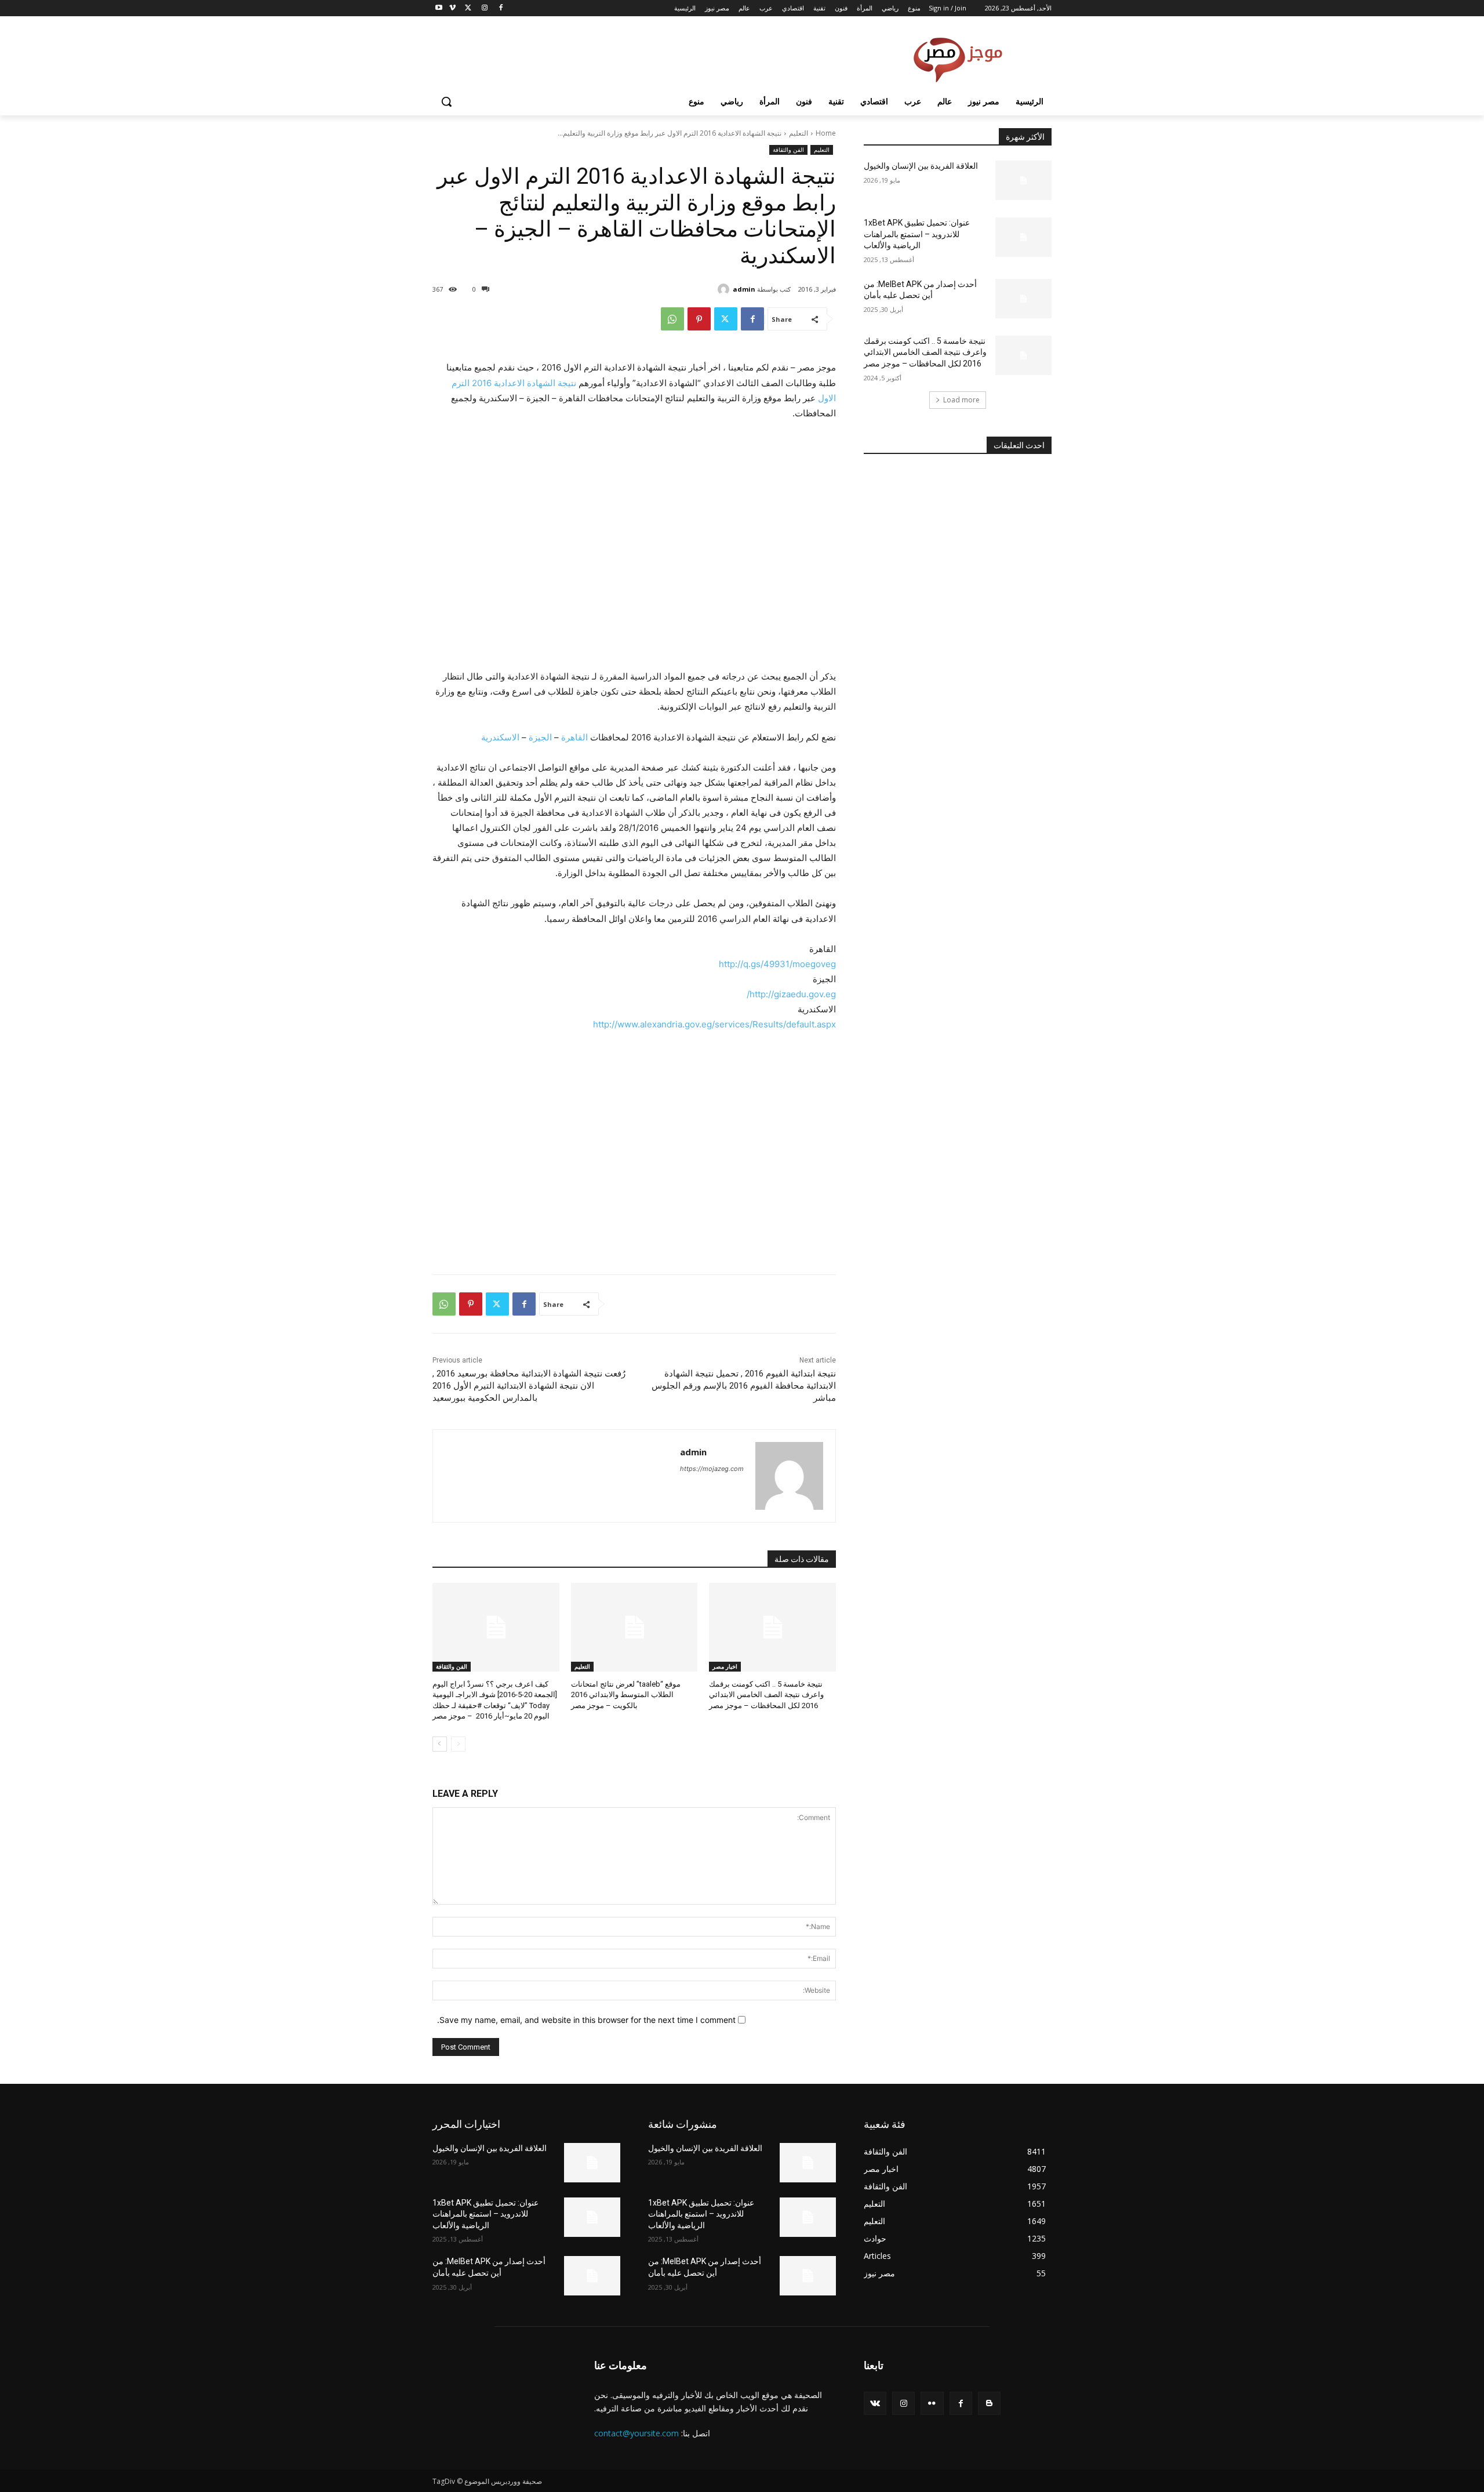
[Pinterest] (699, 319)
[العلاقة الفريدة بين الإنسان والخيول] (1023, 180)
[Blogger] (989, 2403)
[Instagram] (484, 8)
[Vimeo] (452, 8)
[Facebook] (501, 8)
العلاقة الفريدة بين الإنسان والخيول (921, 166)
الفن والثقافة (788, 150)
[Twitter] (469, 8)
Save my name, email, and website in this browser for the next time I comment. (586, 2020)
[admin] (725, 289)
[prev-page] (458, 1744)
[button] (446, 101)
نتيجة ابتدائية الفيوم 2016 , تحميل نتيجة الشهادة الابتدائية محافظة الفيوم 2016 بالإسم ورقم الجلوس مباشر (744, 1386)
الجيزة (540, 737)
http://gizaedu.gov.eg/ (791, 994)
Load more (961, 400)
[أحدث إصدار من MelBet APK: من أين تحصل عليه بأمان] (1023, 299)
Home (826, 133)
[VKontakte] (875, 2403)
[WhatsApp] (672, 319)
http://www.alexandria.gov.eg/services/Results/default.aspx (714, 1024)
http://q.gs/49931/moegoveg (777, 964)
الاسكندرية (500, 737)
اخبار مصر (725, 1666)
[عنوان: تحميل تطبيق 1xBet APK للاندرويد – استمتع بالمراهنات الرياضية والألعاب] (1023, 237)
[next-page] (440, 1744)
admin (744, 289)
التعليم (799, 133)
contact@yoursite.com (636, 2433)
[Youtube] (439, 8)
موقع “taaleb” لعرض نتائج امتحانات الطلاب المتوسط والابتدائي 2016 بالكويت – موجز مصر (626, 1694)
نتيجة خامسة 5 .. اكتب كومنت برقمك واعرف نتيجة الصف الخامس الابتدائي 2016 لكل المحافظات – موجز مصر (766, 1694)
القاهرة (574, 737)
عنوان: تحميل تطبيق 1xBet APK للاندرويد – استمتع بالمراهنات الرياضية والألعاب (917, 234)
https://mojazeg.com (712, 1469)
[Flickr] (932, 2403)
